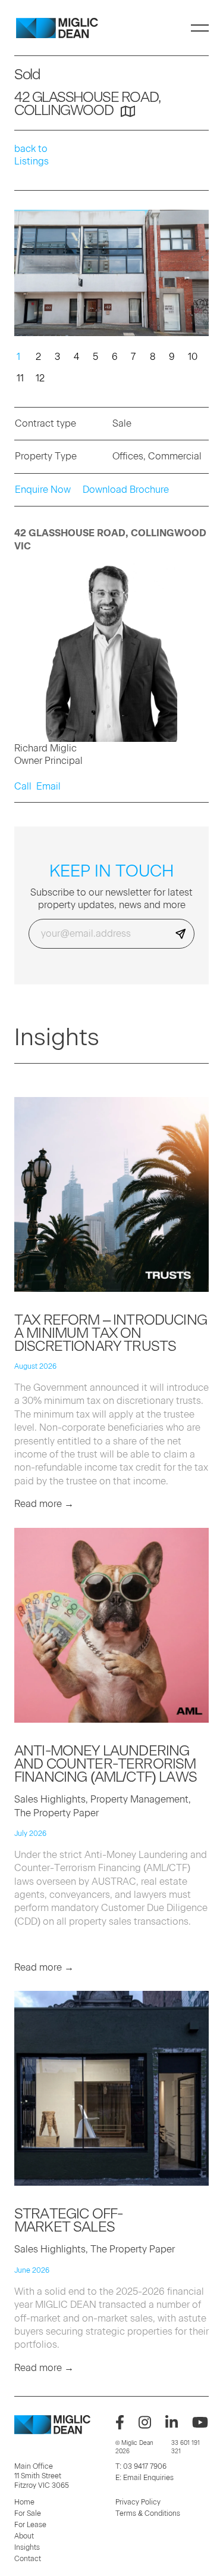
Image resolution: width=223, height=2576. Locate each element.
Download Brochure (126, 490)
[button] (195, 275)
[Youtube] (200, 2422)
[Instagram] (145, 2422)
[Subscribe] (181, 934)
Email (48, 786)
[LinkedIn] (172, 2422)
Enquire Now (43, 490)
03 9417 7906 (145, 2466)
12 (38, 378)
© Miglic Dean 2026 (134, 2447)
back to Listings (32, 155)
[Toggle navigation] (200, 28)
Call (23, 786)
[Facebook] (120, 2422)
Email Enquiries (148, 2478)
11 (19, 378)
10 (190, 356)
